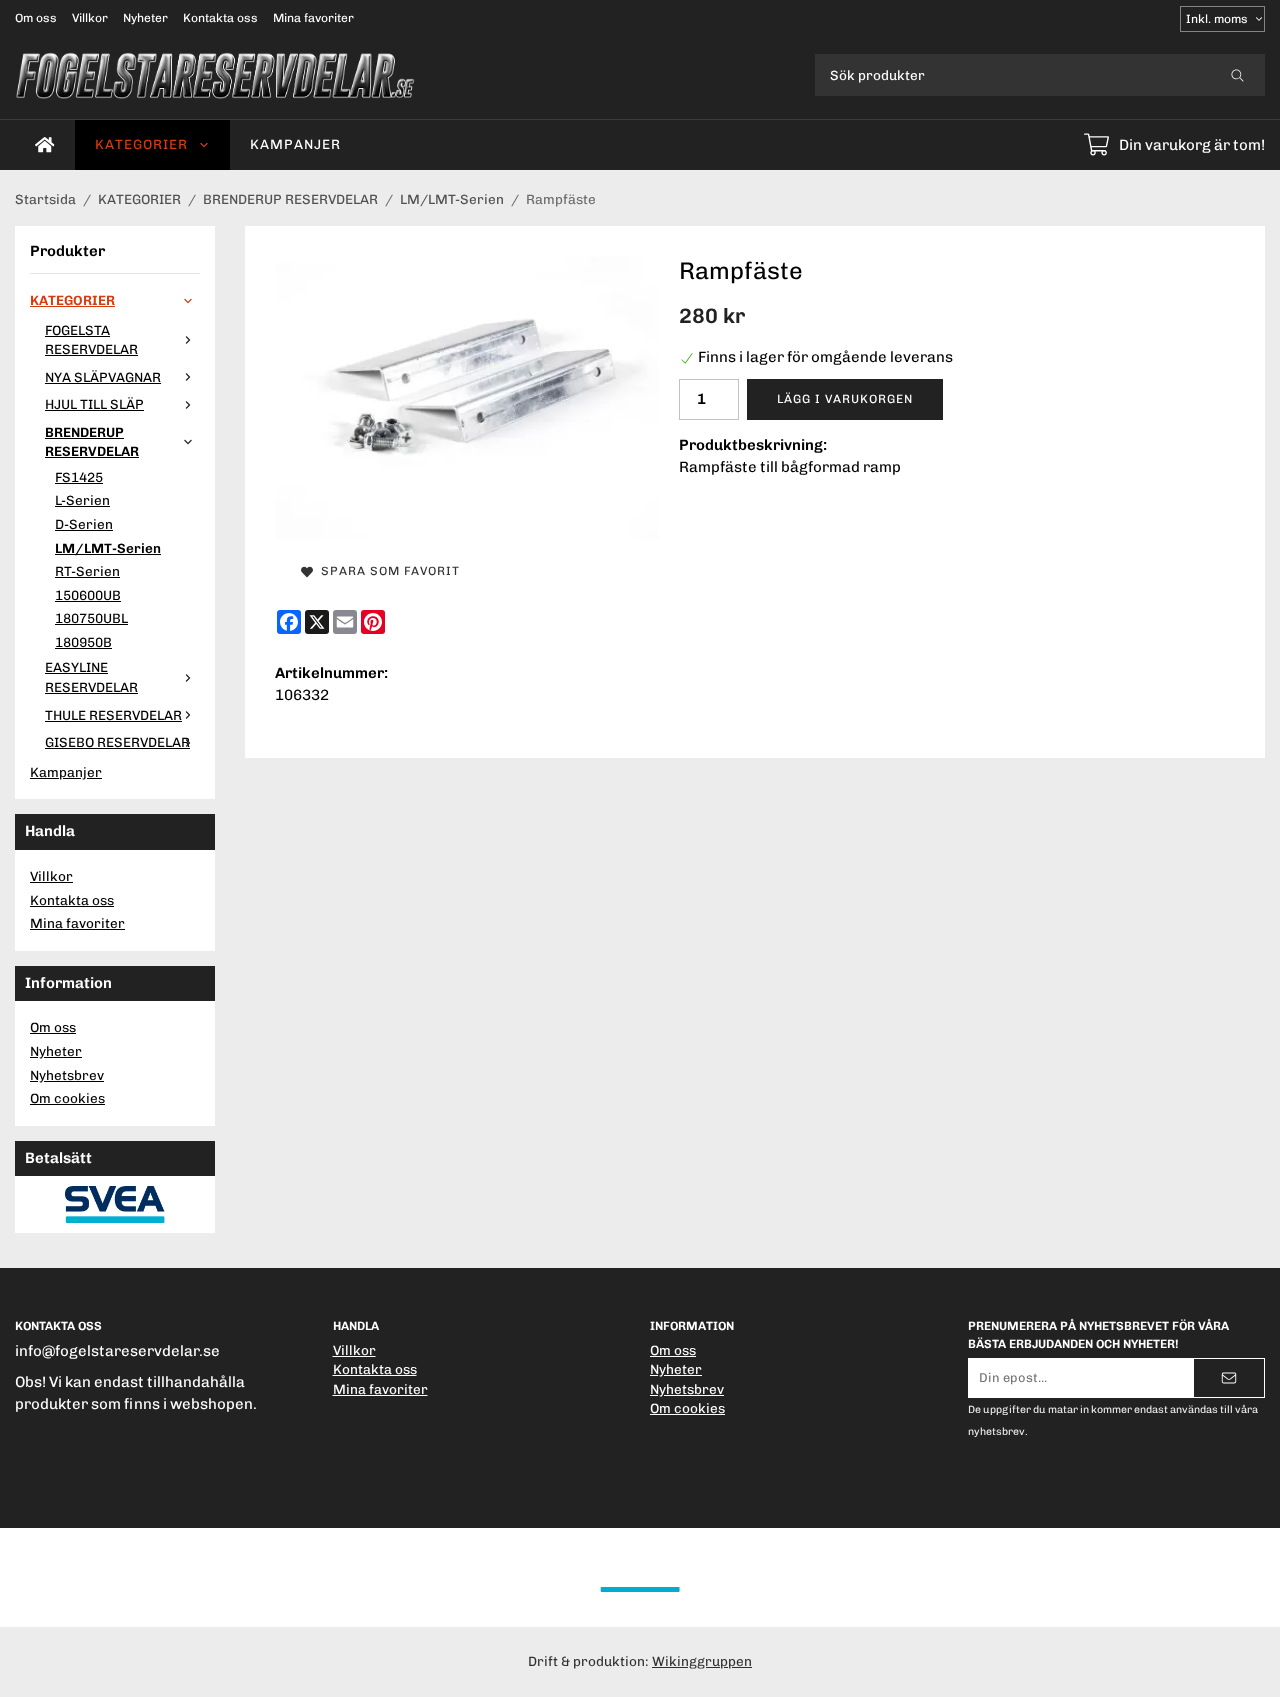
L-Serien (82, 500)
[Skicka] (1229, 1378)
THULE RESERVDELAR (113, 715)
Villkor (90, 18)
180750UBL (91, 618)
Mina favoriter (313, 18)
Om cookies (67, 1098)
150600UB (88, 595)
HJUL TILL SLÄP (94, 404)
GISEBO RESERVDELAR (117, 742)
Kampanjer (295, 144)
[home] (45, 145)
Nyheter (145, 18)
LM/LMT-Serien (108, 548)
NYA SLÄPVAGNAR (103, 377)
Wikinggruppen (702, 1661)
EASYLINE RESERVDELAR (91, 677)
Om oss (36, 18)
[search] (1237, 75)
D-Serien (84, 524)
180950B (83, 642)
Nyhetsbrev (67, 1075)
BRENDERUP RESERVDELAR (92, 442)
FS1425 (79, 477)
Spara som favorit (386, 571)
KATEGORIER (141, 144)
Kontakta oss (220, 18)
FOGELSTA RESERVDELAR (91, 340)
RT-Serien (87, 571)
